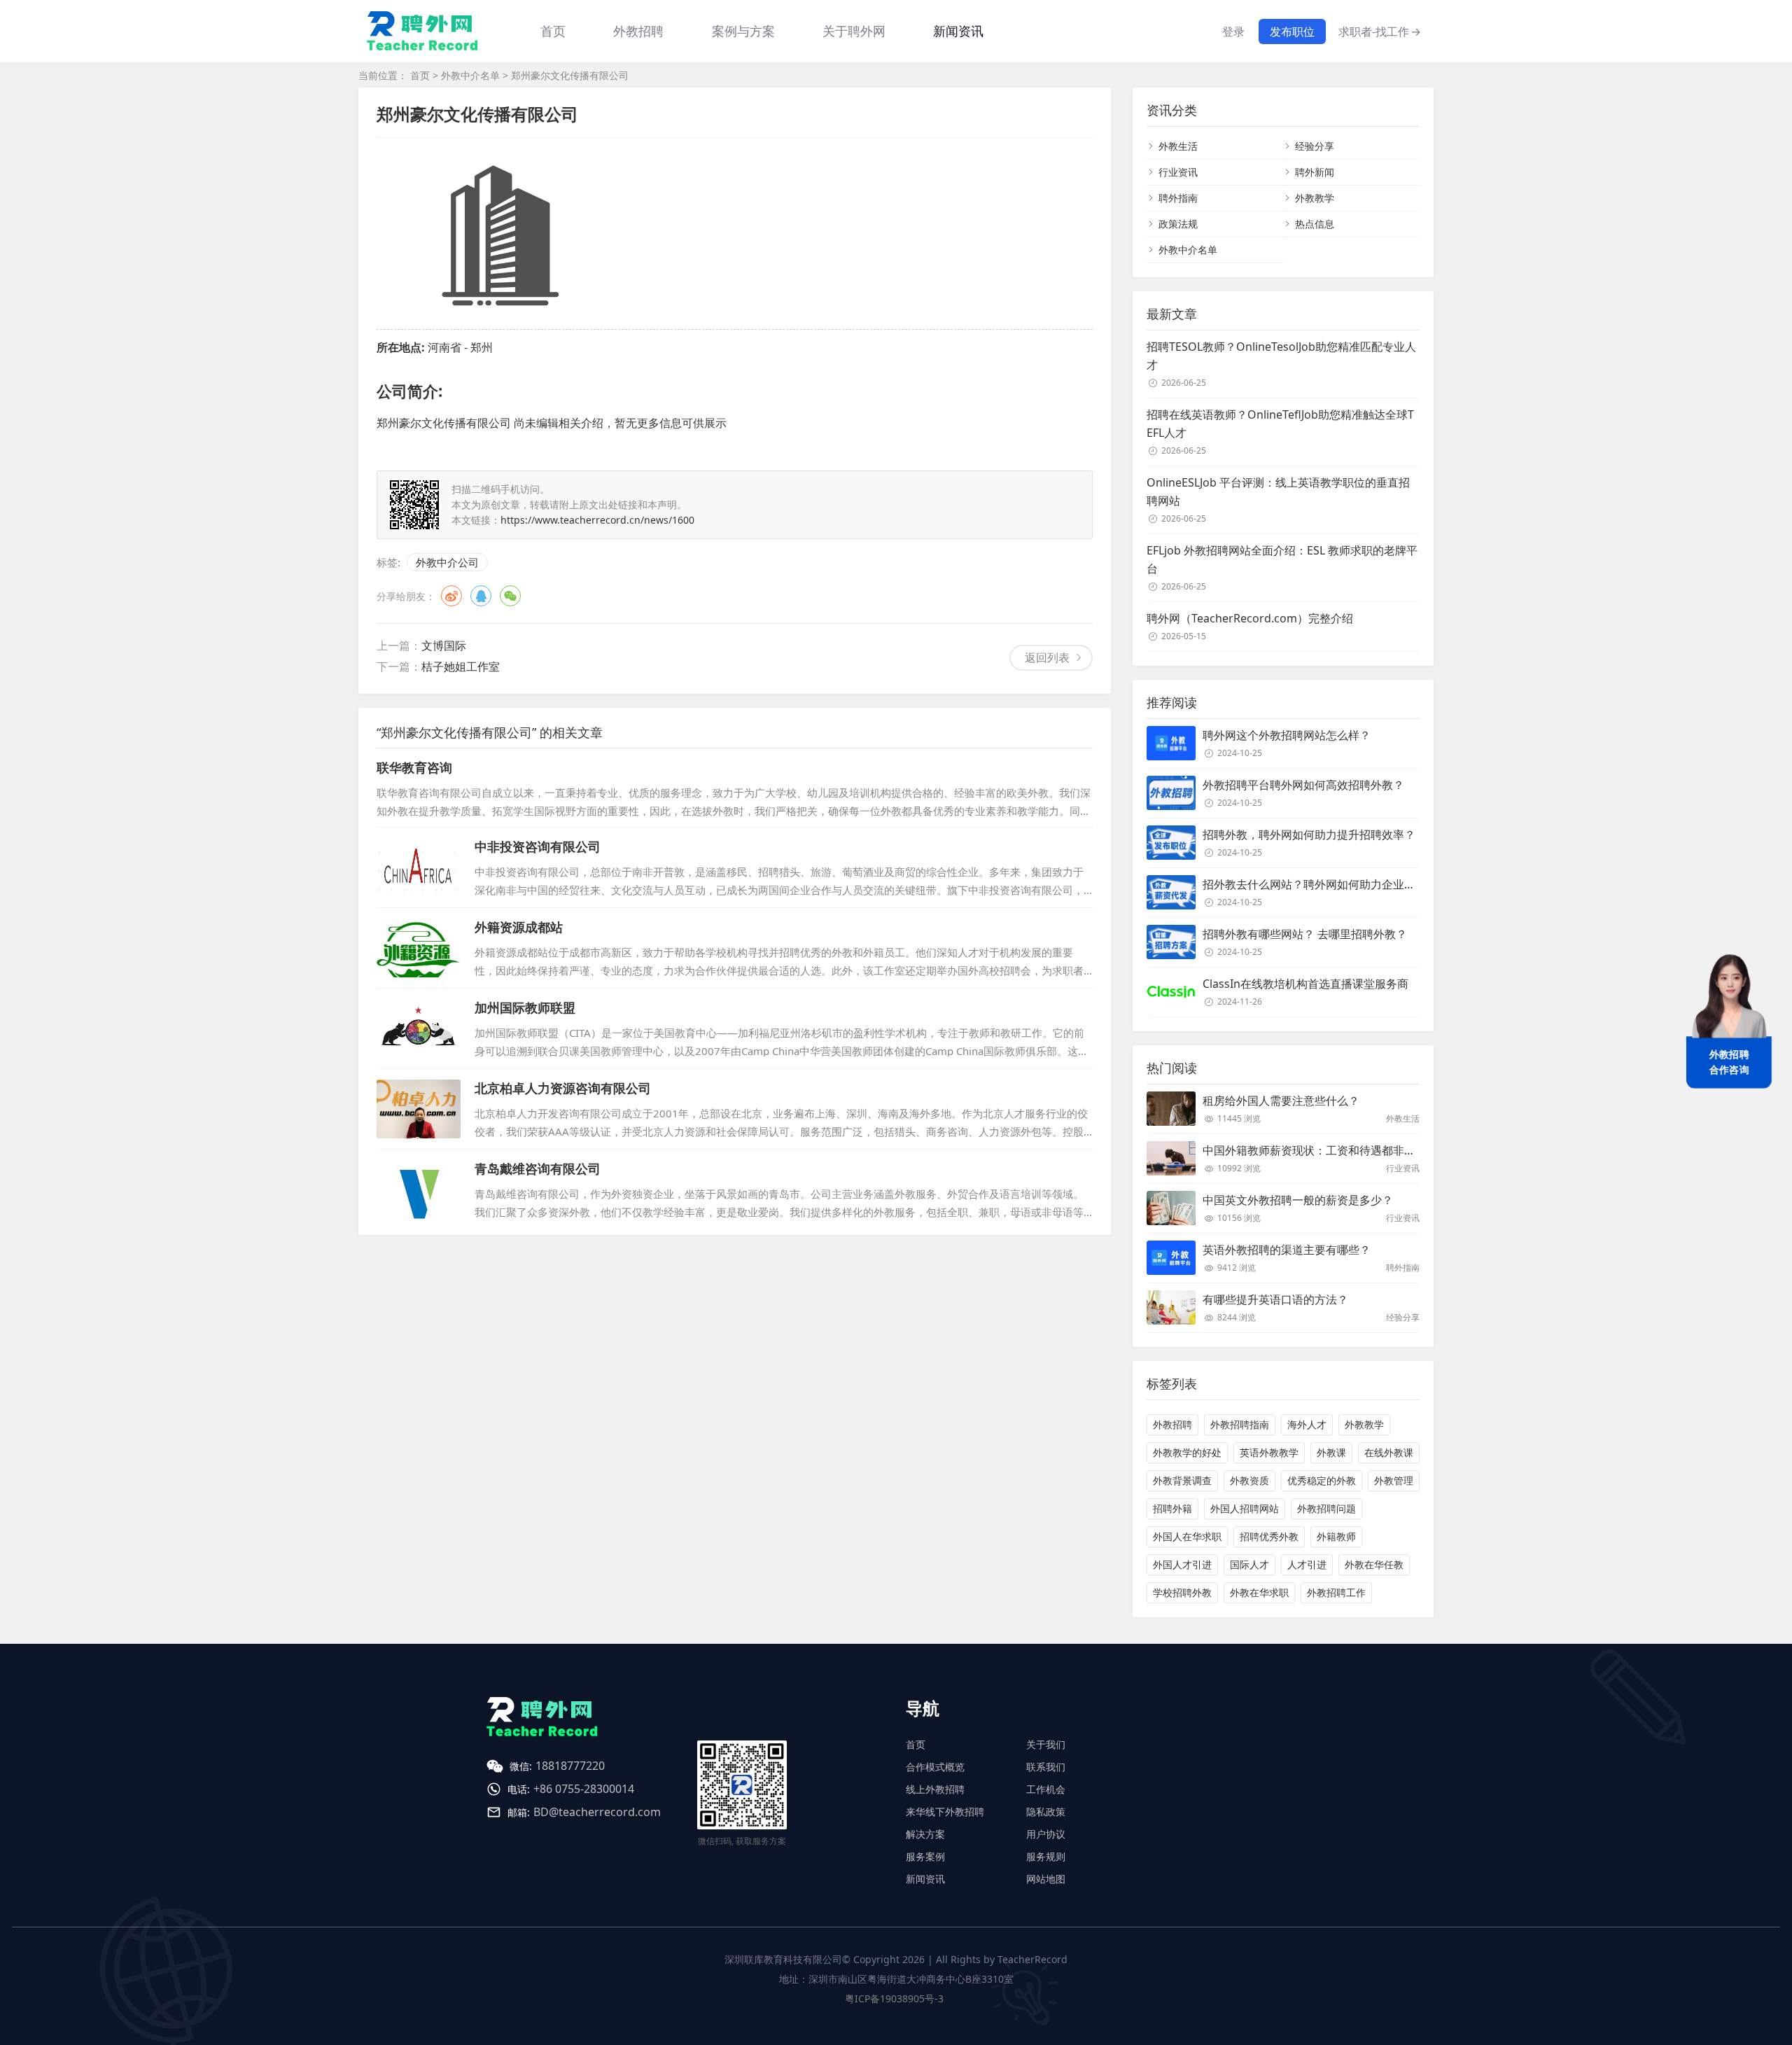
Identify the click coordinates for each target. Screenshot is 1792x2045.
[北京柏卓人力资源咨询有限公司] (419, 1109)
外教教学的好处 (1187, 1452)
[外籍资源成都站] (419, 948)
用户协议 (1046, 1834)
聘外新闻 (1315, 172)
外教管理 (1394, 1480)
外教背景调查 (1182, 1480)
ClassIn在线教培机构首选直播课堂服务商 (1305, 984)
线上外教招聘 (935, 1789)
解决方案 (925, 1834)
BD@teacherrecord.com (597, 1812)
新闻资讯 (958, 31)
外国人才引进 (1182, 1564)
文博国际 (444, 645)
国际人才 (1249, 1564)
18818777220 (570, 1766)
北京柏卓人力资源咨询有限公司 (563, 1088)
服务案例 (925, 1856)
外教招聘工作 (1336, 1592)
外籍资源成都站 (519, 927)
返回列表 (1047, 657)
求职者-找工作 (1380, 32)
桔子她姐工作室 (461, 666)
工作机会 (1046, 1789)
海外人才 (1307, 1424)
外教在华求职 (1259, 1592)
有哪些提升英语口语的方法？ (1275, 1299)
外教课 (1331, 1452)
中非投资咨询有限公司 (538, 846)
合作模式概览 (935, 1767)
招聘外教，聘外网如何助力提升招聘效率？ (1309, 835)
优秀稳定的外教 (1322, 1480)
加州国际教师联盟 (525, 1007)
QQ (481, 596)
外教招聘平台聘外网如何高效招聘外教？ (1303, 785)
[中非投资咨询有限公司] (419, 867)
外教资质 (1249, 1480)
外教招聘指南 (1240, 1424)
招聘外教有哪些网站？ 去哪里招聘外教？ (1305, 934)
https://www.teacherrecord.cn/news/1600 (597, 520)
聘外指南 (1178, 198)
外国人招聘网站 (1245, 1508)
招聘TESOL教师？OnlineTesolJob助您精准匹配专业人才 (1281, 356)
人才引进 (1307, 1564)
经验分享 (1315, 146)
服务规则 (1046, 1856)
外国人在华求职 (1187, 1536)
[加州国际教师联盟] (419, 1028)
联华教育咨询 (414, 767)
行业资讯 (1178, 172)
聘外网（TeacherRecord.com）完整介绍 (1250, 618)
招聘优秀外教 (1269, 1536)
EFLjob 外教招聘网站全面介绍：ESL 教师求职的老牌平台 (1282, 559)
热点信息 (1315, 224)
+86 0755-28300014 (584, 1789)
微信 (510, 596)
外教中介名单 (470, 75)
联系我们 (1046, 1767)
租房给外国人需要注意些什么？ (1281, 1101)
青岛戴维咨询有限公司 (538, 1168)
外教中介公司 (447, 562)
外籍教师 (1336, 1536)
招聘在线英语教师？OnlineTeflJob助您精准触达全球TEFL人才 (1280, 424)
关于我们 (1046, 1744)
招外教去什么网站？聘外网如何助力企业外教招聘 (1326, 884)
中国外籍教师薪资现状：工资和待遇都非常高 (1315, 1150)
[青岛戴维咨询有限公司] (419, 1189)
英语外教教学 (1269, 1452)
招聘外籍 (1172, 1508)
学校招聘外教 (1182, 1592)
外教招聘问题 (1326, 1508)
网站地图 (1046, 1879)
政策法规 (1178, 224)
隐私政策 (1046, 1812)
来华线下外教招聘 (945, 1812)
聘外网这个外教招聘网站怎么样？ (1287, 735)
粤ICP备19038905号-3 (894, 1998)
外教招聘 (1172, 1424)
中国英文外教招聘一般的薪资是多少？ (1298, 1200)
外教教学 (1315, 198)
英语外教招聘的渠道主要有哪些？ (1287, 1250)
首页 (553, 31)
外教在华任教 (1374, 1564)
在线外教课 (1389, 1452)
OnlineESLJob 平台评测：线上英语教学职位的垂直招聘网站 (1278, 491)
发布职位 (1292, 32)
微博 (451, 596)
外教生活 (1178, 146)
